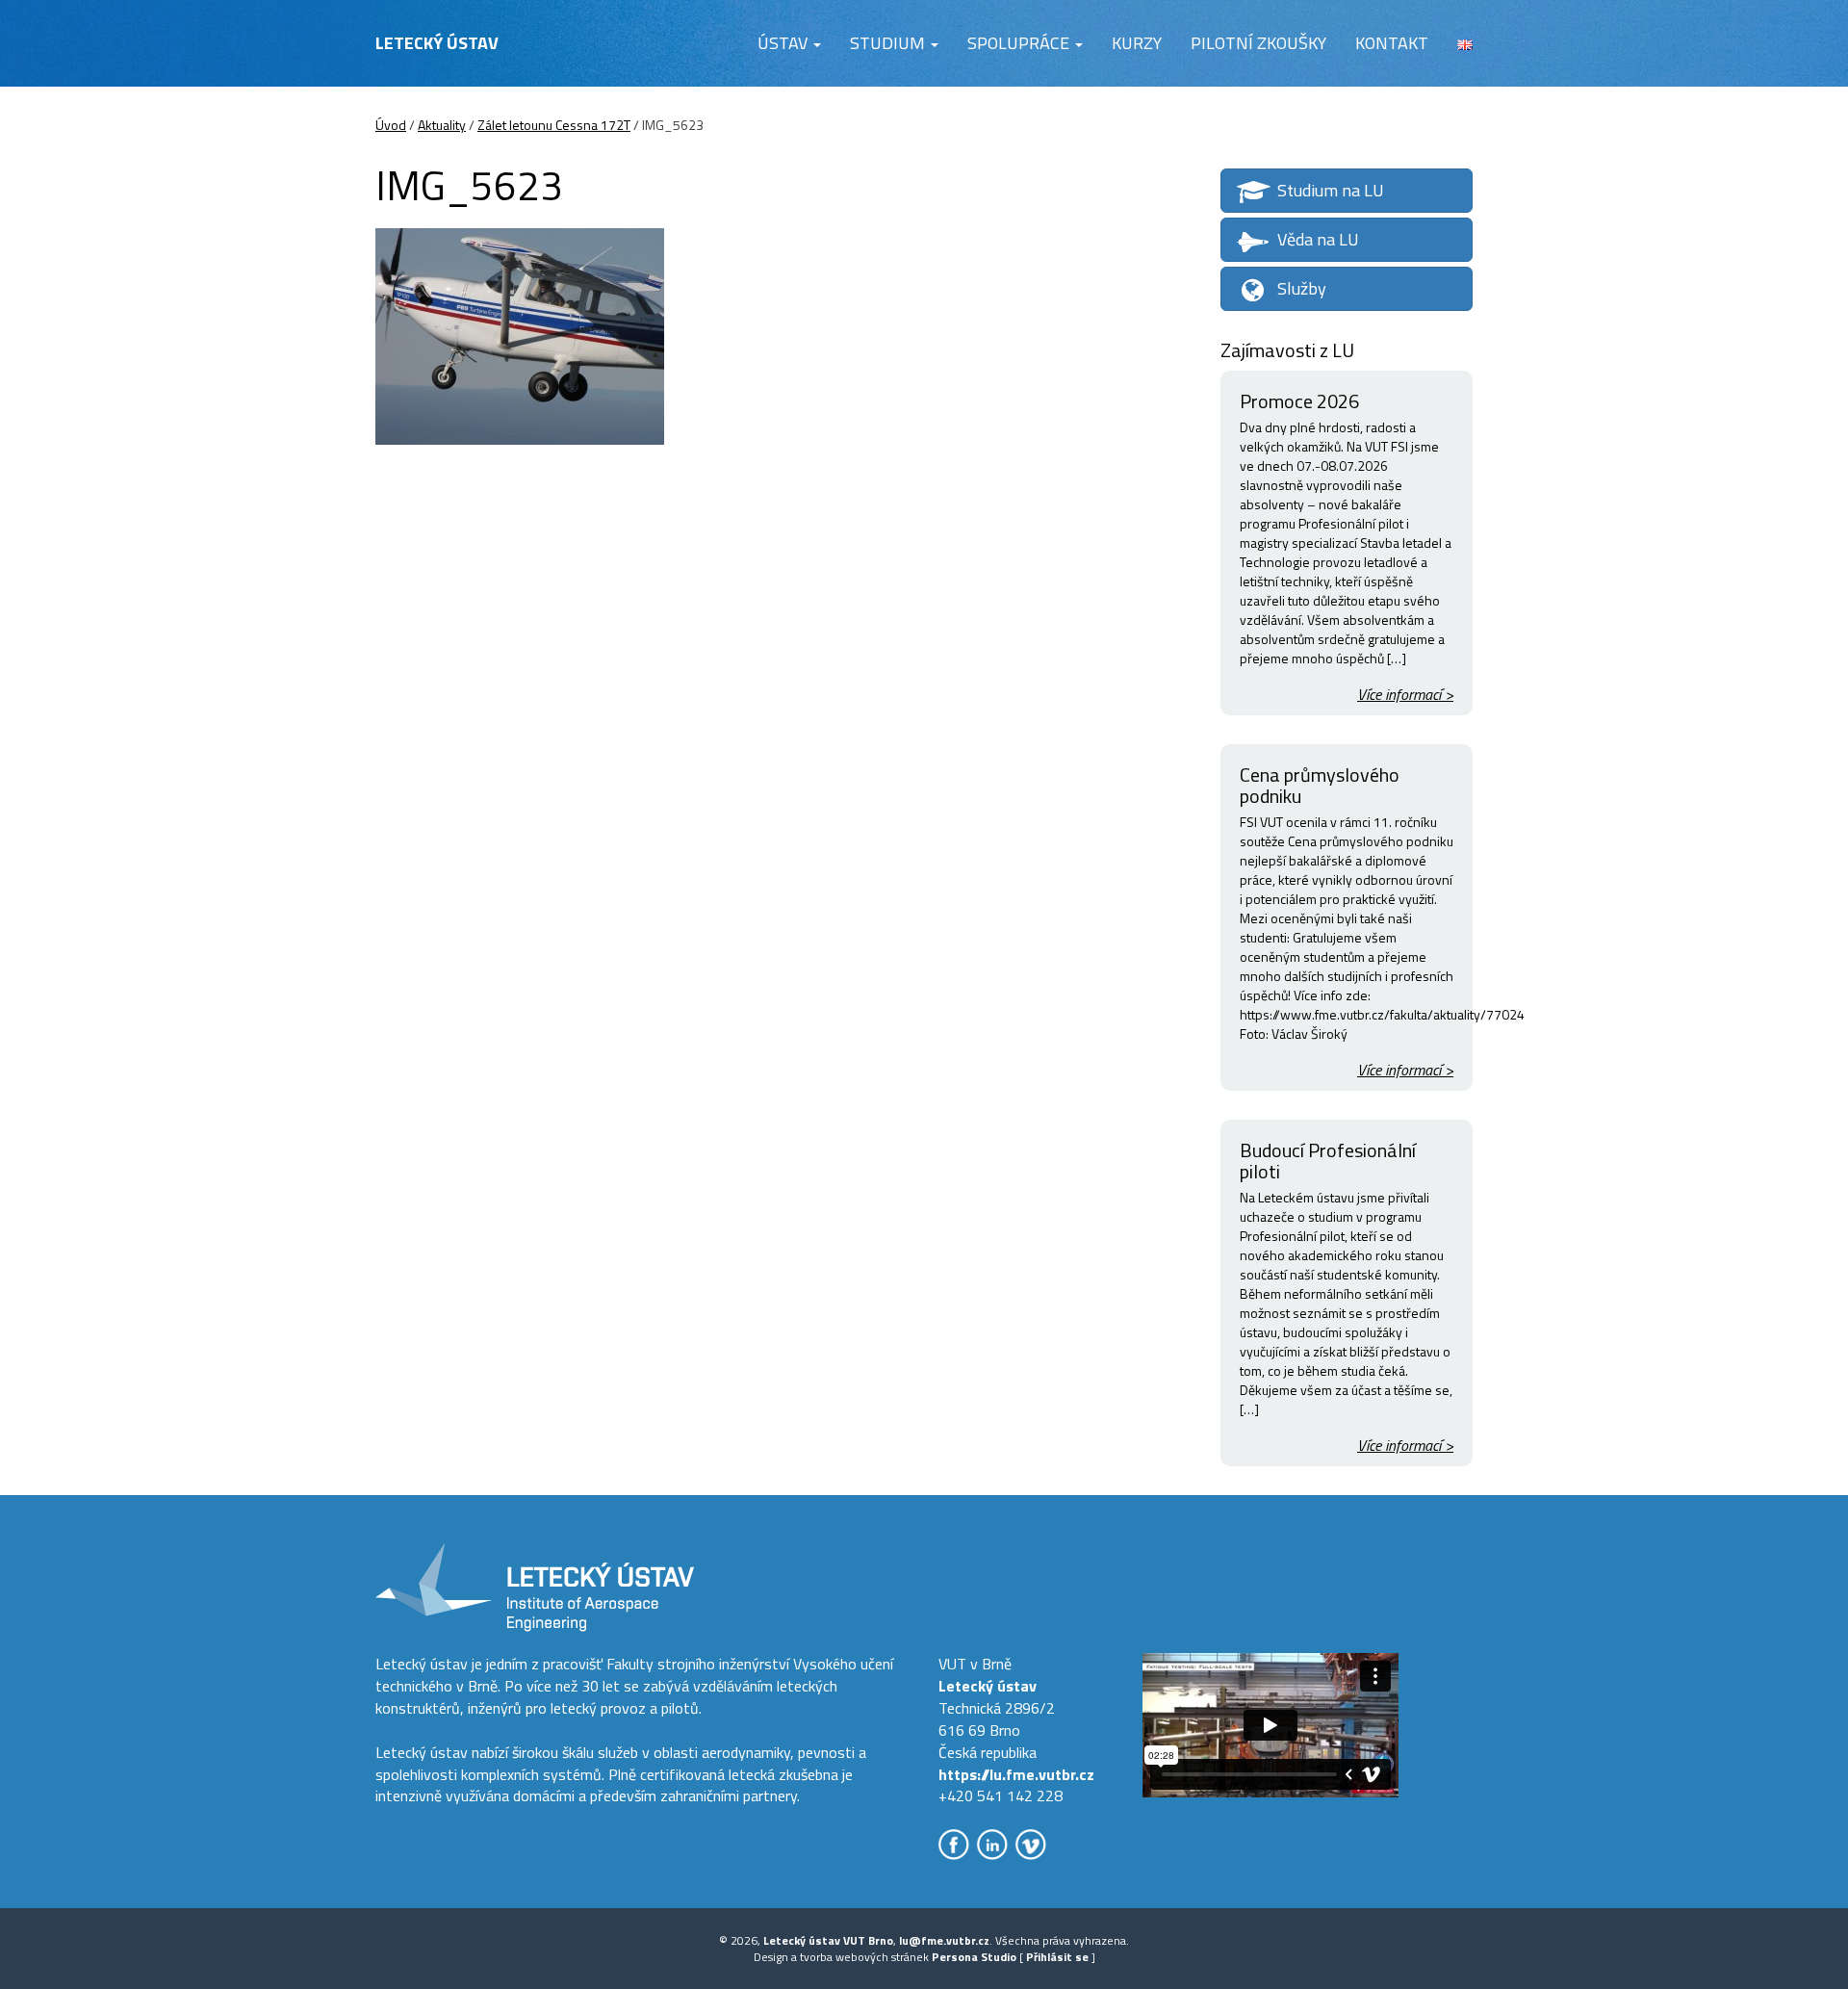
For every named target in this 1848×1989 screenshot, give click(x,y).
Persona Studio (974, 1957)
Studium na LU (1331, 190)
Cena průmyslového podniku (1320, 785)
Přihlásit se (1057, 1957)
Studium (889, 43)
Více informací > (1405, 695)
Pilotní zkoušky (1258, 43)
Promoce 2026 (1299, 401)
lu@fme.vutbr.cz (944, 1940)
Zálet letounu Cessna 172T (554, 125)
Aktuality (442, 125)
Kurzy (1137, 43)
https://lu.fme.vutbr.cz (1016, 1774)
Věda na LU (1318, 239)
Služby (1302, 288)
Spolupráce (1020, 43)
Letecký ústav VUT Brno (828, 1940)
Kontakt (1392, 43)
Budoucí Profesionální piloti (1328, 1161)
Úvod (391, 125)
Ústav (784, 43)
